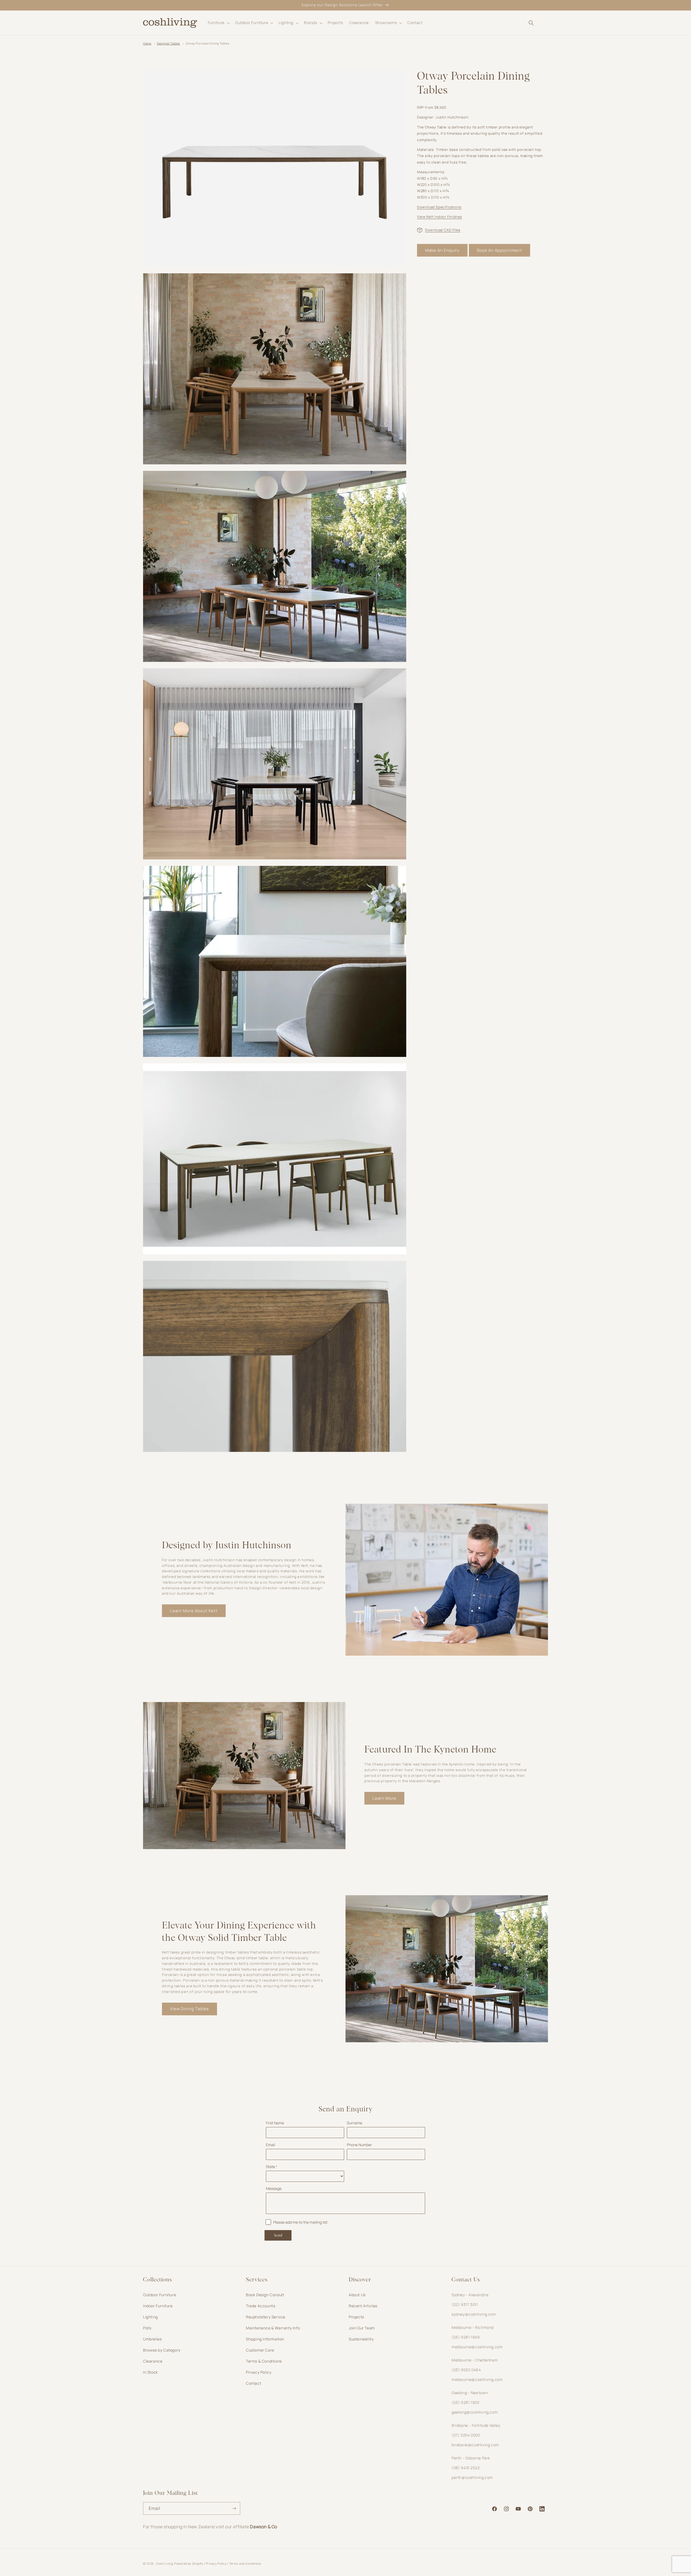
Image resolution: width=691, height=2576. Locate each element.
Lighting (150, 2317)
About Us (357, 2295)
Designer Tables (168, 43)
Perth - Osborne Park (471, 2458)
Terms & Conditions (264, 2361)
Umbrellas (152, 2339)
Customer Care (260, 2350)
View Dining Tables (189, 2009)
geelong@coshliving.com (475, 2412)
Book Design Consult (265, 2295)
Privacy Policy (259, 2372)
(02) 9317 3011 (465, 2304)
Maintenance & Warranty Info (273, 2328)
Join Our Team (362, 2328)
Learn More (384, 1798)
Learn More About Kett (194, 1611)
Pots (147, 2328)
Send (278, 2235)
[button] (218, 23)
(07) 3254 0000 (466, 2435)
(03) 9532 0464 (466, 2370)
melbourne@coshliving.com (477, 2347)
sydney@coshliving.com (474, 2314)
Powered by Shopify (189, 2563)
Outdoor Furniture (160, 2295)
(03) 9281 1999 (466, 2337)
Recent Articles (363, 2306)
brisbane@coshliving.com (475, 2445)
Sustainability (361, 2339)
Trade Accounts (260, 2306)
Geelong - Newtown (470, 2393)
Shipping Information (265, 2339)
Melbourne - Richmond (473, 2327)
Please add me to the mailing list (300, 2222)
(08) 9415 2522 (466, 2468)
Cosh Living (165, 2563)
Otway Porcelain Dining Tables (207, 43)
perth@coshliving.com (472, 2477)
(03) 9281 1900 (465, 2402)
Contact (253, 2383)
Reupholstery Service (266, 2317)
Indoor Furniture (158, 2306)
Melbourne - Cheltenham (475, 2360)
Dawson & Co (264, 2527)
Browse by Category (162, 2350)
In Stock (150, 2372)
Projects (356, 2317)
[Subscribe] (234, 2508)
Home (147, 43)
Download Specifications (439, 207)
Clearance (153, 2361)
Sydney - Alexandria (470, 2295)
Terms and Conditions (245, 2563)
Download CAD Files (443, 230)
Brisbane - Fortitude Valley (476, 2425)
